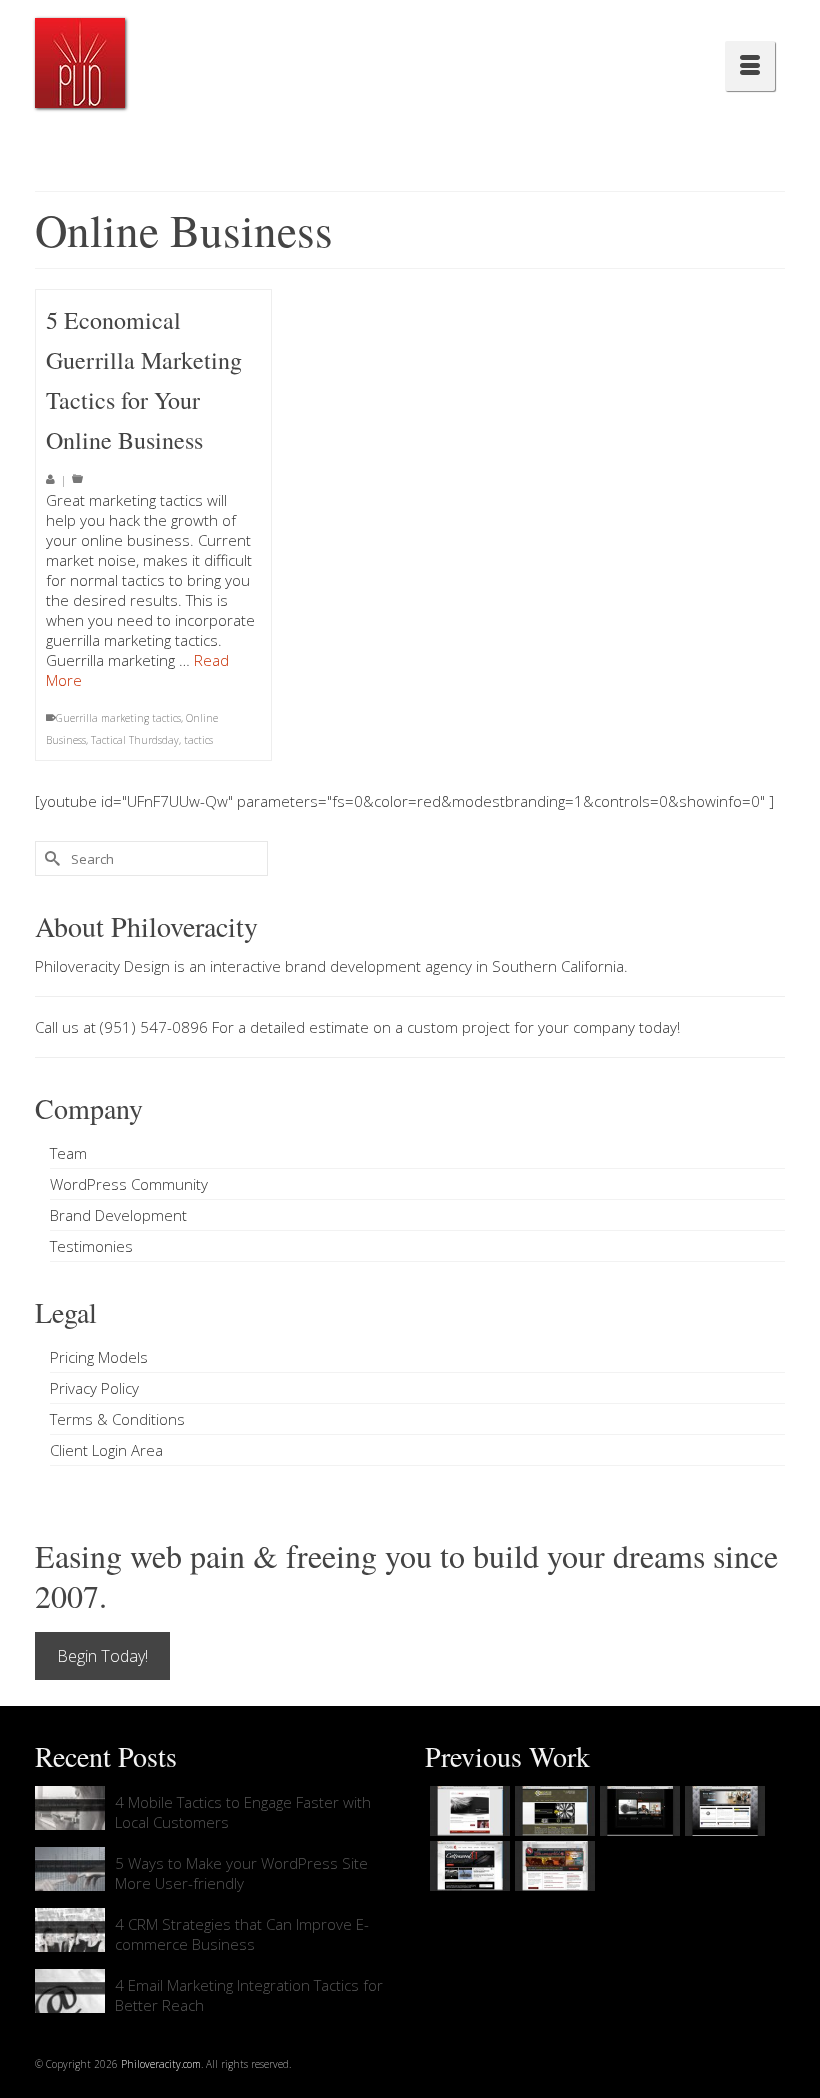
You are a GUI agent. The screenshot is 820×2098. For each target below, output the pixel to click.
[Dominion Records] (637, 1811)
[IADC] (552, 1866)
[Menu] (750, 66)
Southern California (558, 966)
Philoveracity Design (102, 966)
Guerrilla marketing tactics (118, 718)
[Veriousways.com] (467, 1811)
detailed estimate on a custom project (380, 1027)
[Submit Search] (50, 858)
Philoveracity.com (161, 2064)
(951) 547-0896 (154, 1027)
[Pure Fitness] (722, 1811)
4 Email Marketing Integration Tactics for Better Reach (249, 1995)
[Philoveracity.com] (80, 63)
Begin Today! (102, 1656)
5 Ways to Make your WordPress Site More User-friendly (241, 1873)
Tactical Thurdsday (135, 740)
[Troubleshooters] (552, 1811)
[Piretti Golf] (467, 1866)
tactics (198, 740)
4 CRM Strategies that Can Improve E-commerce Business (242, 1934)
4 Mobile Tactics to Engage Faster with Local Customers (243, 1812)
